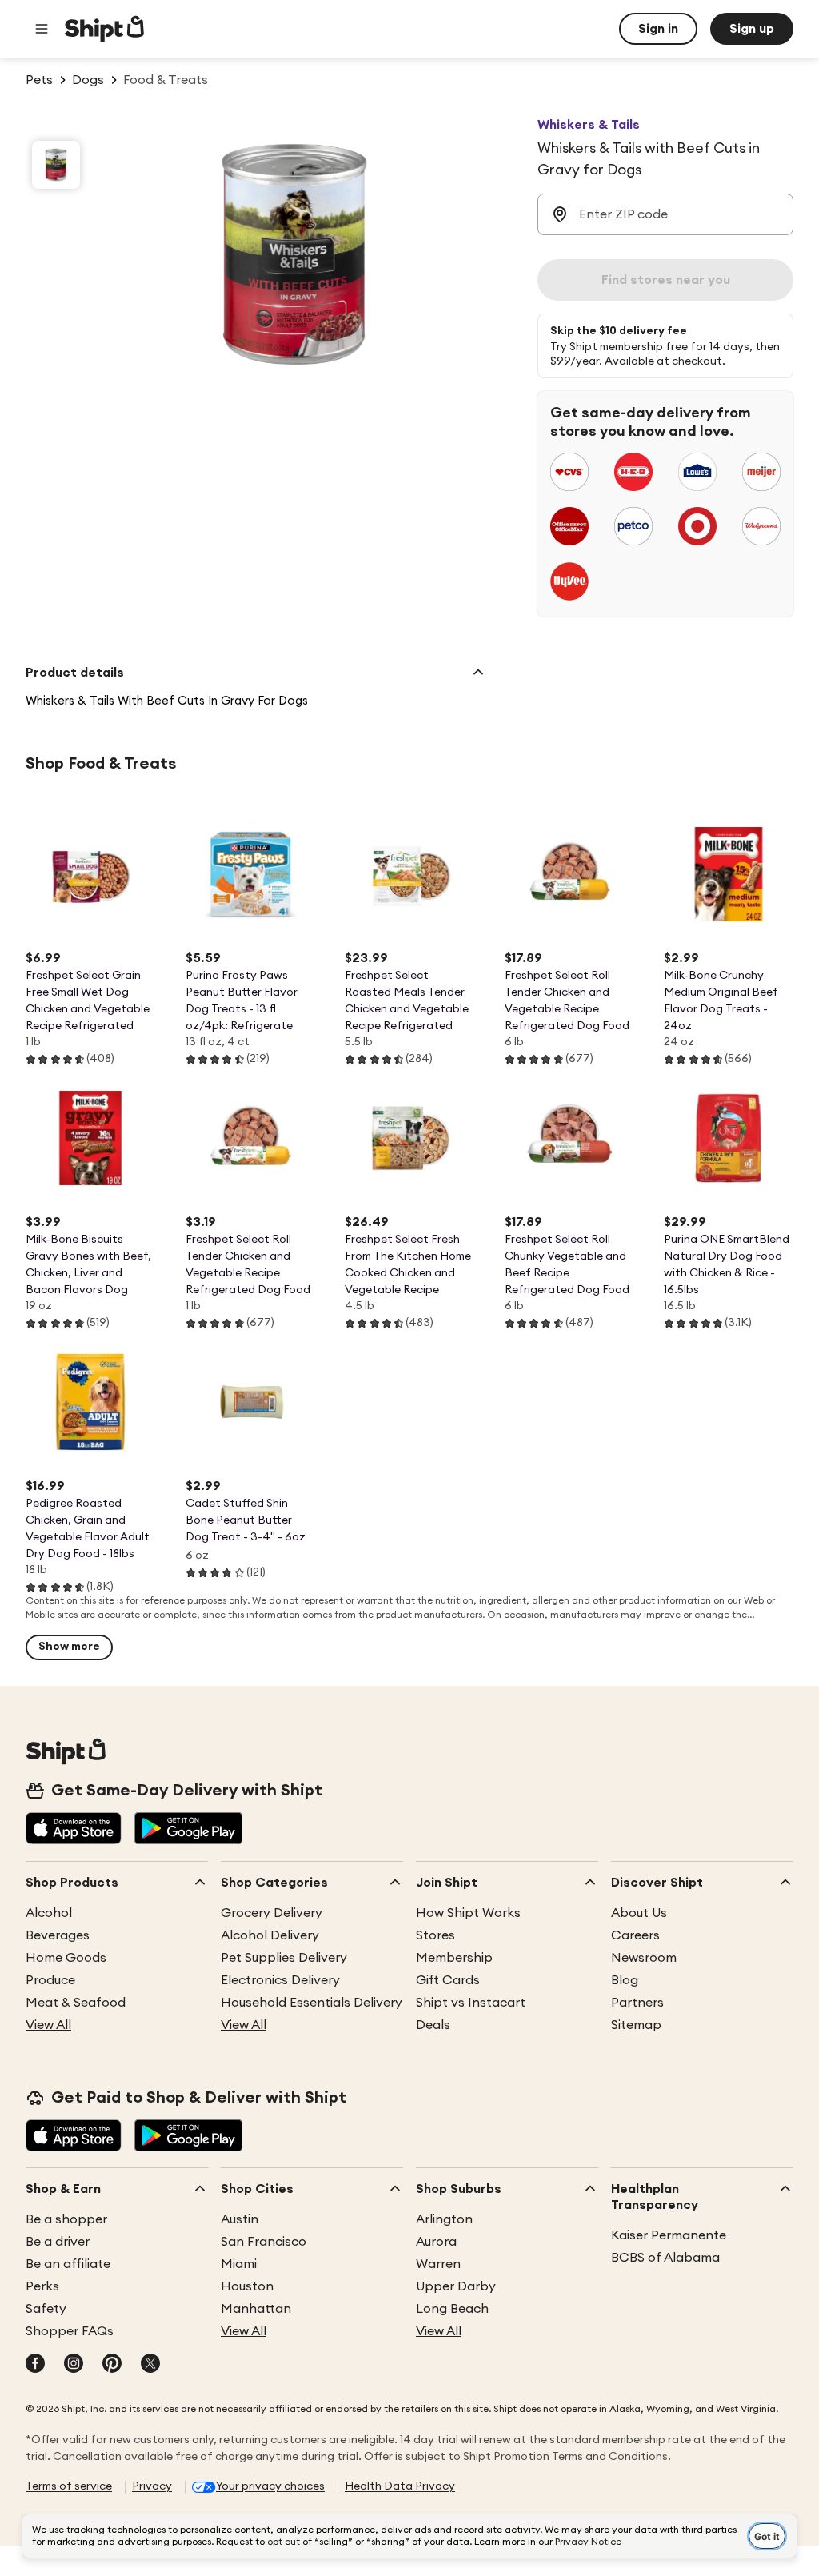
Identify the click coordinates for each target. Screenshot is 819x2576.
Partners (637, 2003)
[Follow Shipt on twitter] (150, 2365)
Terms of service (69, 2486)
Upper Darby (456, 2286)
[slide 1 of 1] (56, 165)
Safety (46, 2309)
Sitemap (636, 2025)
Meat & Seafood (76, 2003)
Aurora (436, 2242)
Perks (42, 2286)
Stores (435, 1935)
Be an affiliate (68, 2264)
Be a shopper (66, 2219)
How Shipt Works (468, 1913)
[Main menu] (42, 29)
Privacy (152, 2486)
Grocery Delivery (272, 1913)
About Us (639, 1913)
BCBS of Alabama (665, 2258)
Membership (454, 1958)
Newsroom (644, 1958)
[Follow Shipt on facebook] (35, 2365)
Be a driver (58, 2242)
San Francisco (264, 2242)
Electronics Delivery (280, 1980)
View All (48, 2025)
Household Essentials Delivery (312, 2003)
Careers (635, 1935)
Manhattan (256, 2309)
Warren (438, 2264)
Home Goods (66, 1958)
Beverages (58, 1935)
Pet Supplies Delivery (284, 1958)
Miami (239, 2264)
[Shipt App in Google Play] (188, 1830)
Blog (625, 1980)
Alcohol (49, 1913)
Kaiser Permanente (669, 2235)
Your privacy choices (270, 2486)
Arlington (444, 2219)
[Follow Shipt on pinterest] (112, 2365)
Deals (433, 2025)
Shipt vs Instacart (471, 2003)
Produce (50, 1980)
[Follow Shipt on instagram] (74, 2365)
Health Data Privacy (400, 2486)
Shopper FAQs (70, 2331)
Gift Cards (448, 1980)
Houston (247, 2286)
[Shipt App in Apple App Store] (74, 1830)
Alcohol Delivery (270, 1935)
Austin (240, 2219)
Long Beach (452, 2309)
